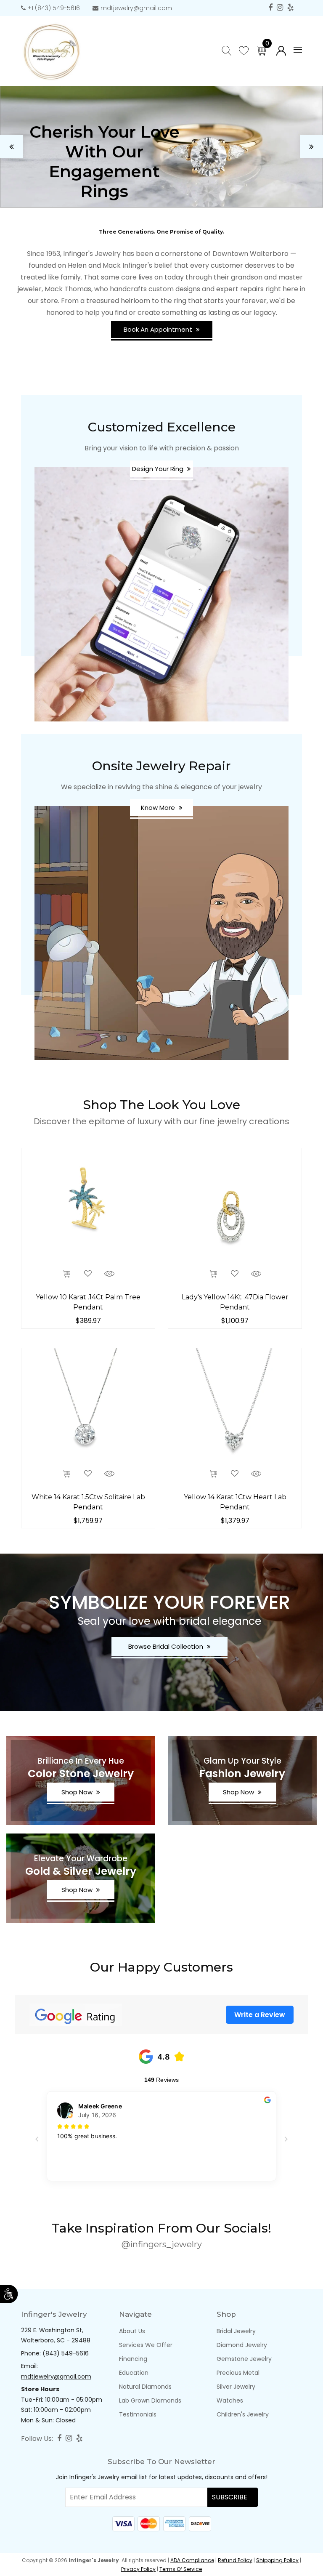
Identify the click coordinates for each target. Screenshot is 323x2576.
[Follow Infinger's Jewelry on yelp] (290, 8)
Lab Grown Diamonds (150, 2400)
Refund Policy (235, 2560)
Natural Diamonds (145, 2387)
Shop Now (78, 1792)
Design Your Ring (159, 469)
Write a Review (260, 2015)
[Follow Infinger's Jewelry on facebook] (270, 8)
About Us (132, 2331)
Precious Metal (238, 2373)
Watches (230, 2400)
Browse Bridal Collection (167, 1646)
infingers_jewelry (166, 2244)
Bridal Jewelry (236, 2331)
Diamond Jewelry (242, 2345)
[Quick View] (109, 1273)
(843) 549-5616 (66, 2353)
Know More (159, 808)
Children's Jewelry (243, 2414)
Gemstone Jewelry (244, 2359)
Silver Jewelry (236, 2387)
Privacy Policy (138, 2569)
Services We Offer (146, 2345)
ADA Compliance (192, 2560)
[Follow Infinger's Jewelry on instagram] (280, 8)
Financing (133, 2359)
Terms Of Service (181, 2569)
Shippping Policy (277, 2560)
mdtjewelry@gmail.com (136, 8)
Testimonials (138, 2414)
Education (134, 2373)
